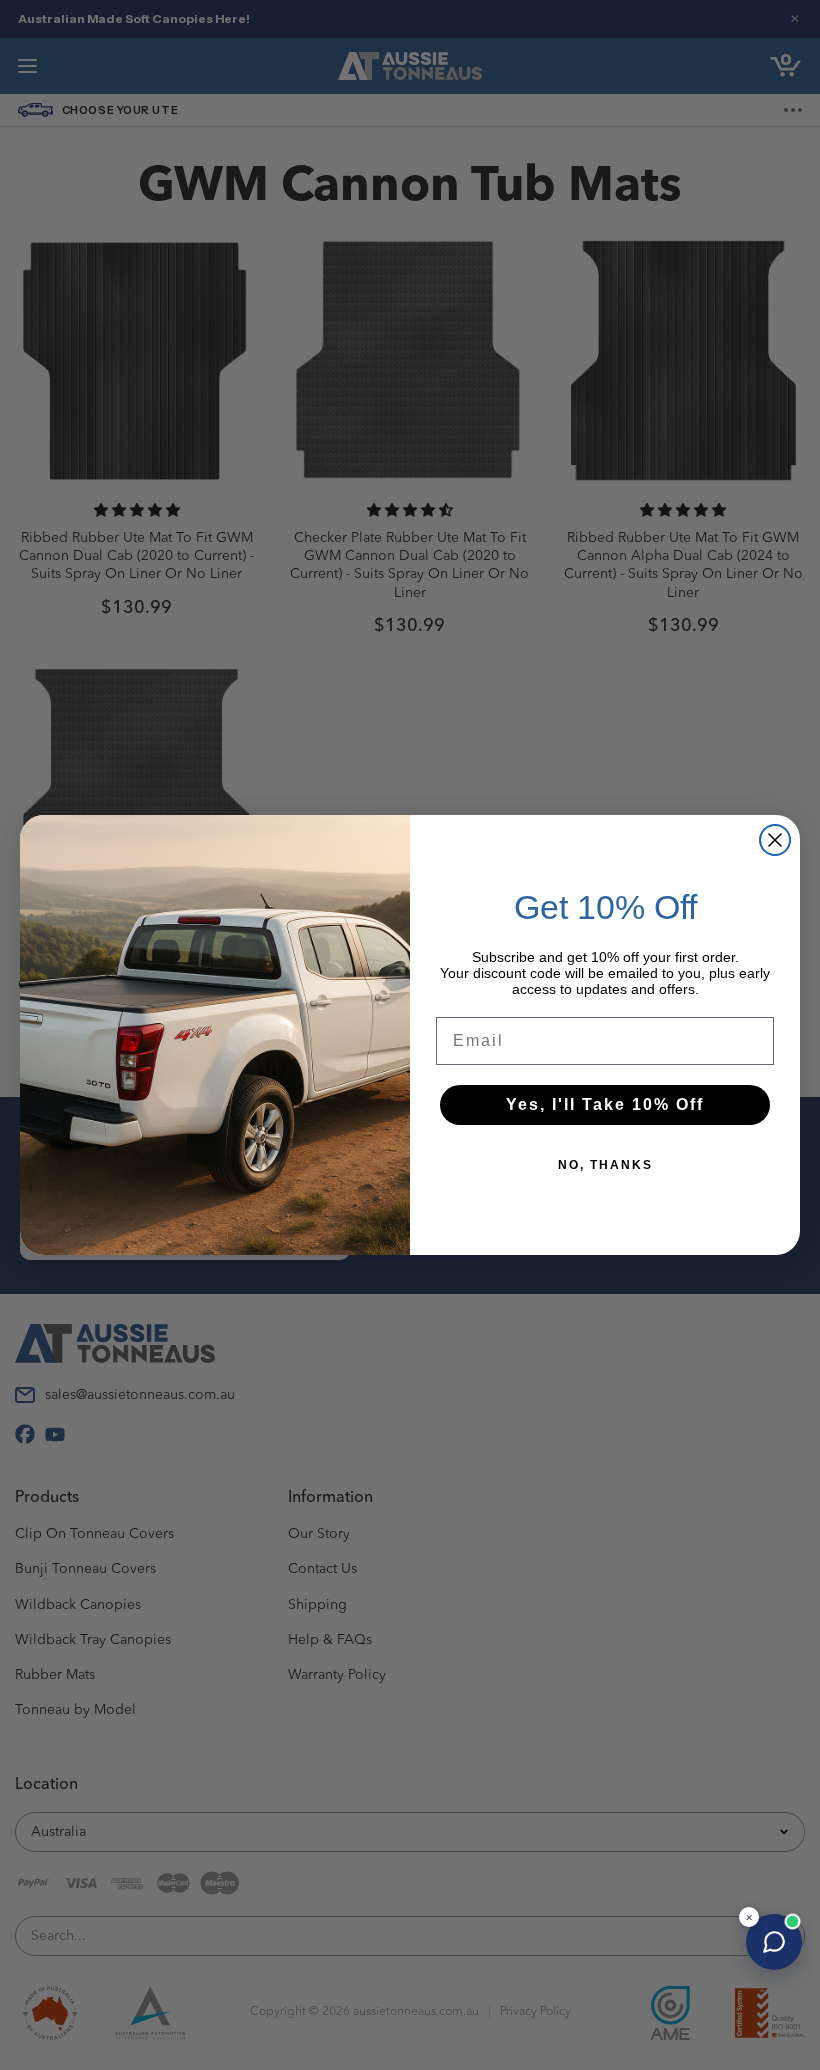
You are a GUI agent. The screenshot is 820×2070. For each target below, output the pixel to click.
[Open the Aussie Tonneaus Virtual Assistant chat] (774, 1942)
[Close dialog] (775, 840)
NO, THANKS (605, 1165)
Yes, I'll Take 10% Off (605, 1104)
